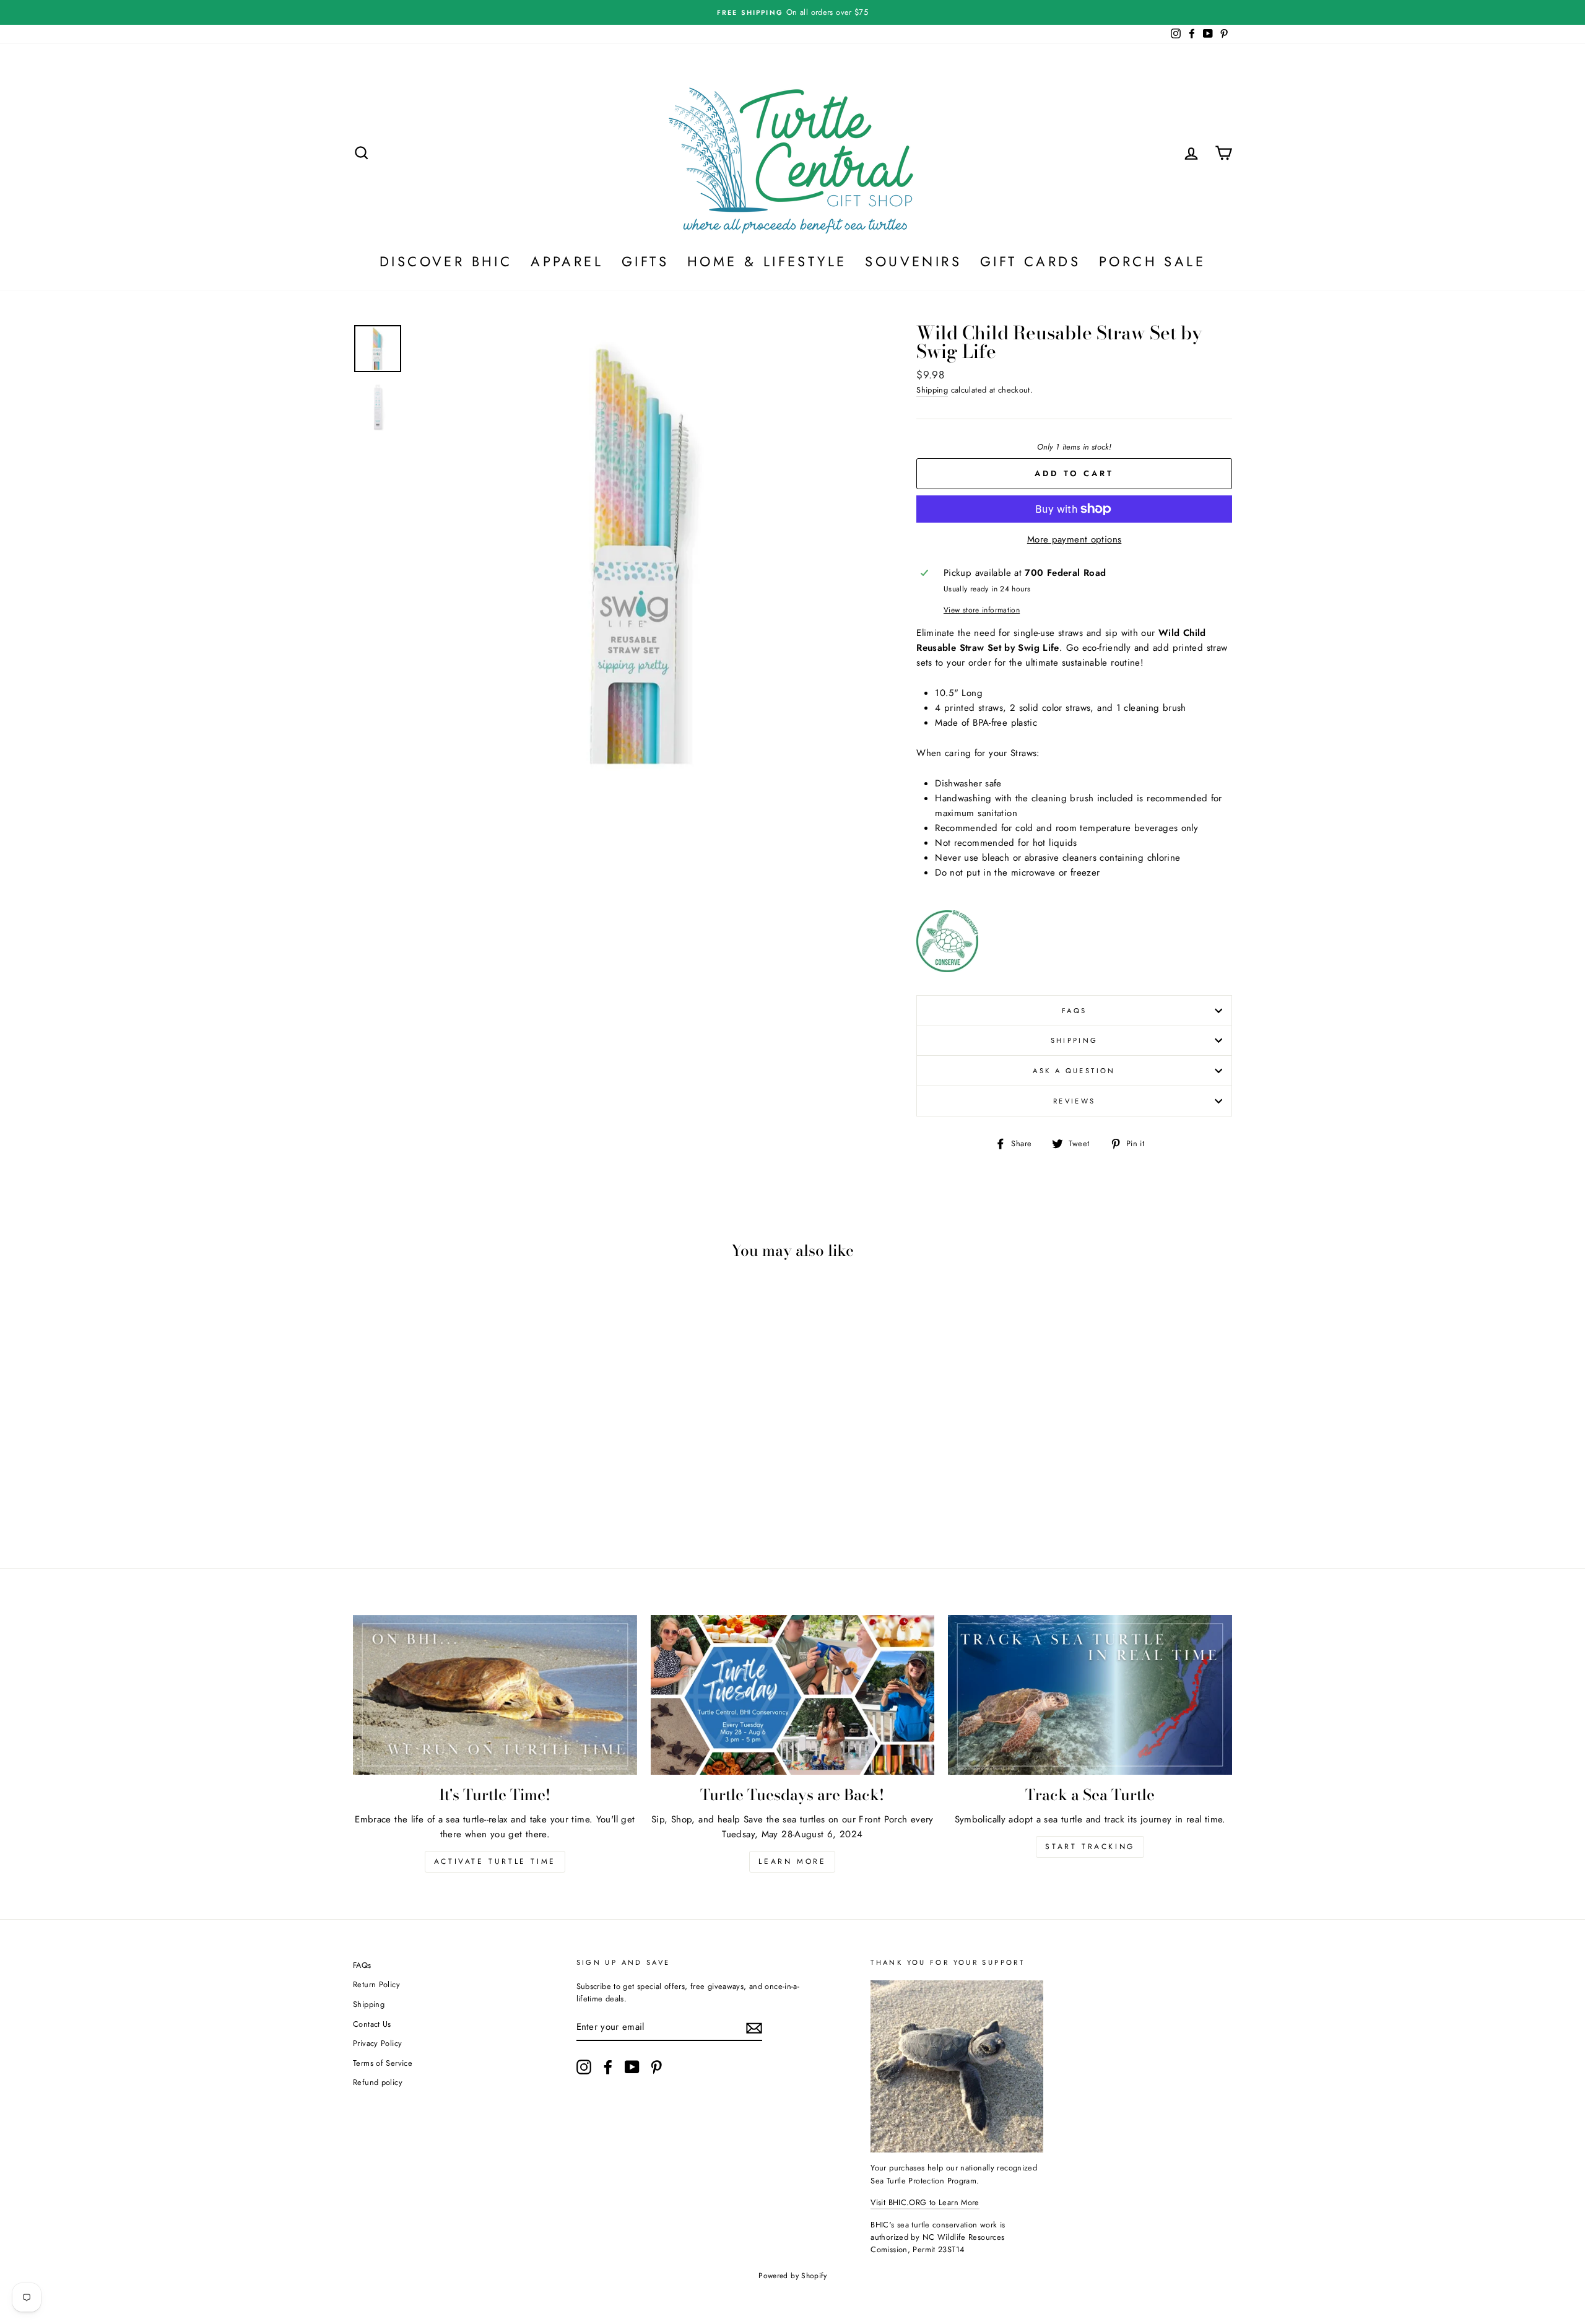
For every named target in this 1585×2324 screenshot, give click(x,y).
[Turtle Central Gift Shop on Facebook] (608, 2067)
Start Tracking (1090, 1847)
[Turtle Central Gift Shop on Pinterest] (656, 2067)
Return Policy (376, 1984)
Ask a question (1074, 1071)
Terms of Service (383, 2063)
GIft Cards (1030, 261)
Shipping (932, 390)
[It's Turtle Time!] (495, 1695)
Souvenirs (913, 261)
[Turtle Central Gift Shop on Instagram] (584, 2067)
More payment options (1075, 539)
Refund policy (378, 2082)
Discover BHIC (446, 261)
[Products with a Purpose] (947, 969)
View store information (982, 610)
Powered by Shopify (792, 2276)
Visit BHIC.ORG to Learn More (925, 2202)
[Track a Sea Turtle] (1090, 1695)
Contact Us (372, 2024)
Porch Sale (1152, 261)
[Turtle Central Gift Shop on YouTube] (632, 2067)
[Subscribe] (754, 2028)
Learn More (792, 1861)
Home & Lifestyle (767, 261)
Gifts (645, 261)
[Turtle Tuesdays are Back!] (793, 1695)
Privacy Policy (377, 2043)
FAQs (1075, 1011)
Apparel (567, 261)
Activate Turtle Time (495, 1861)
